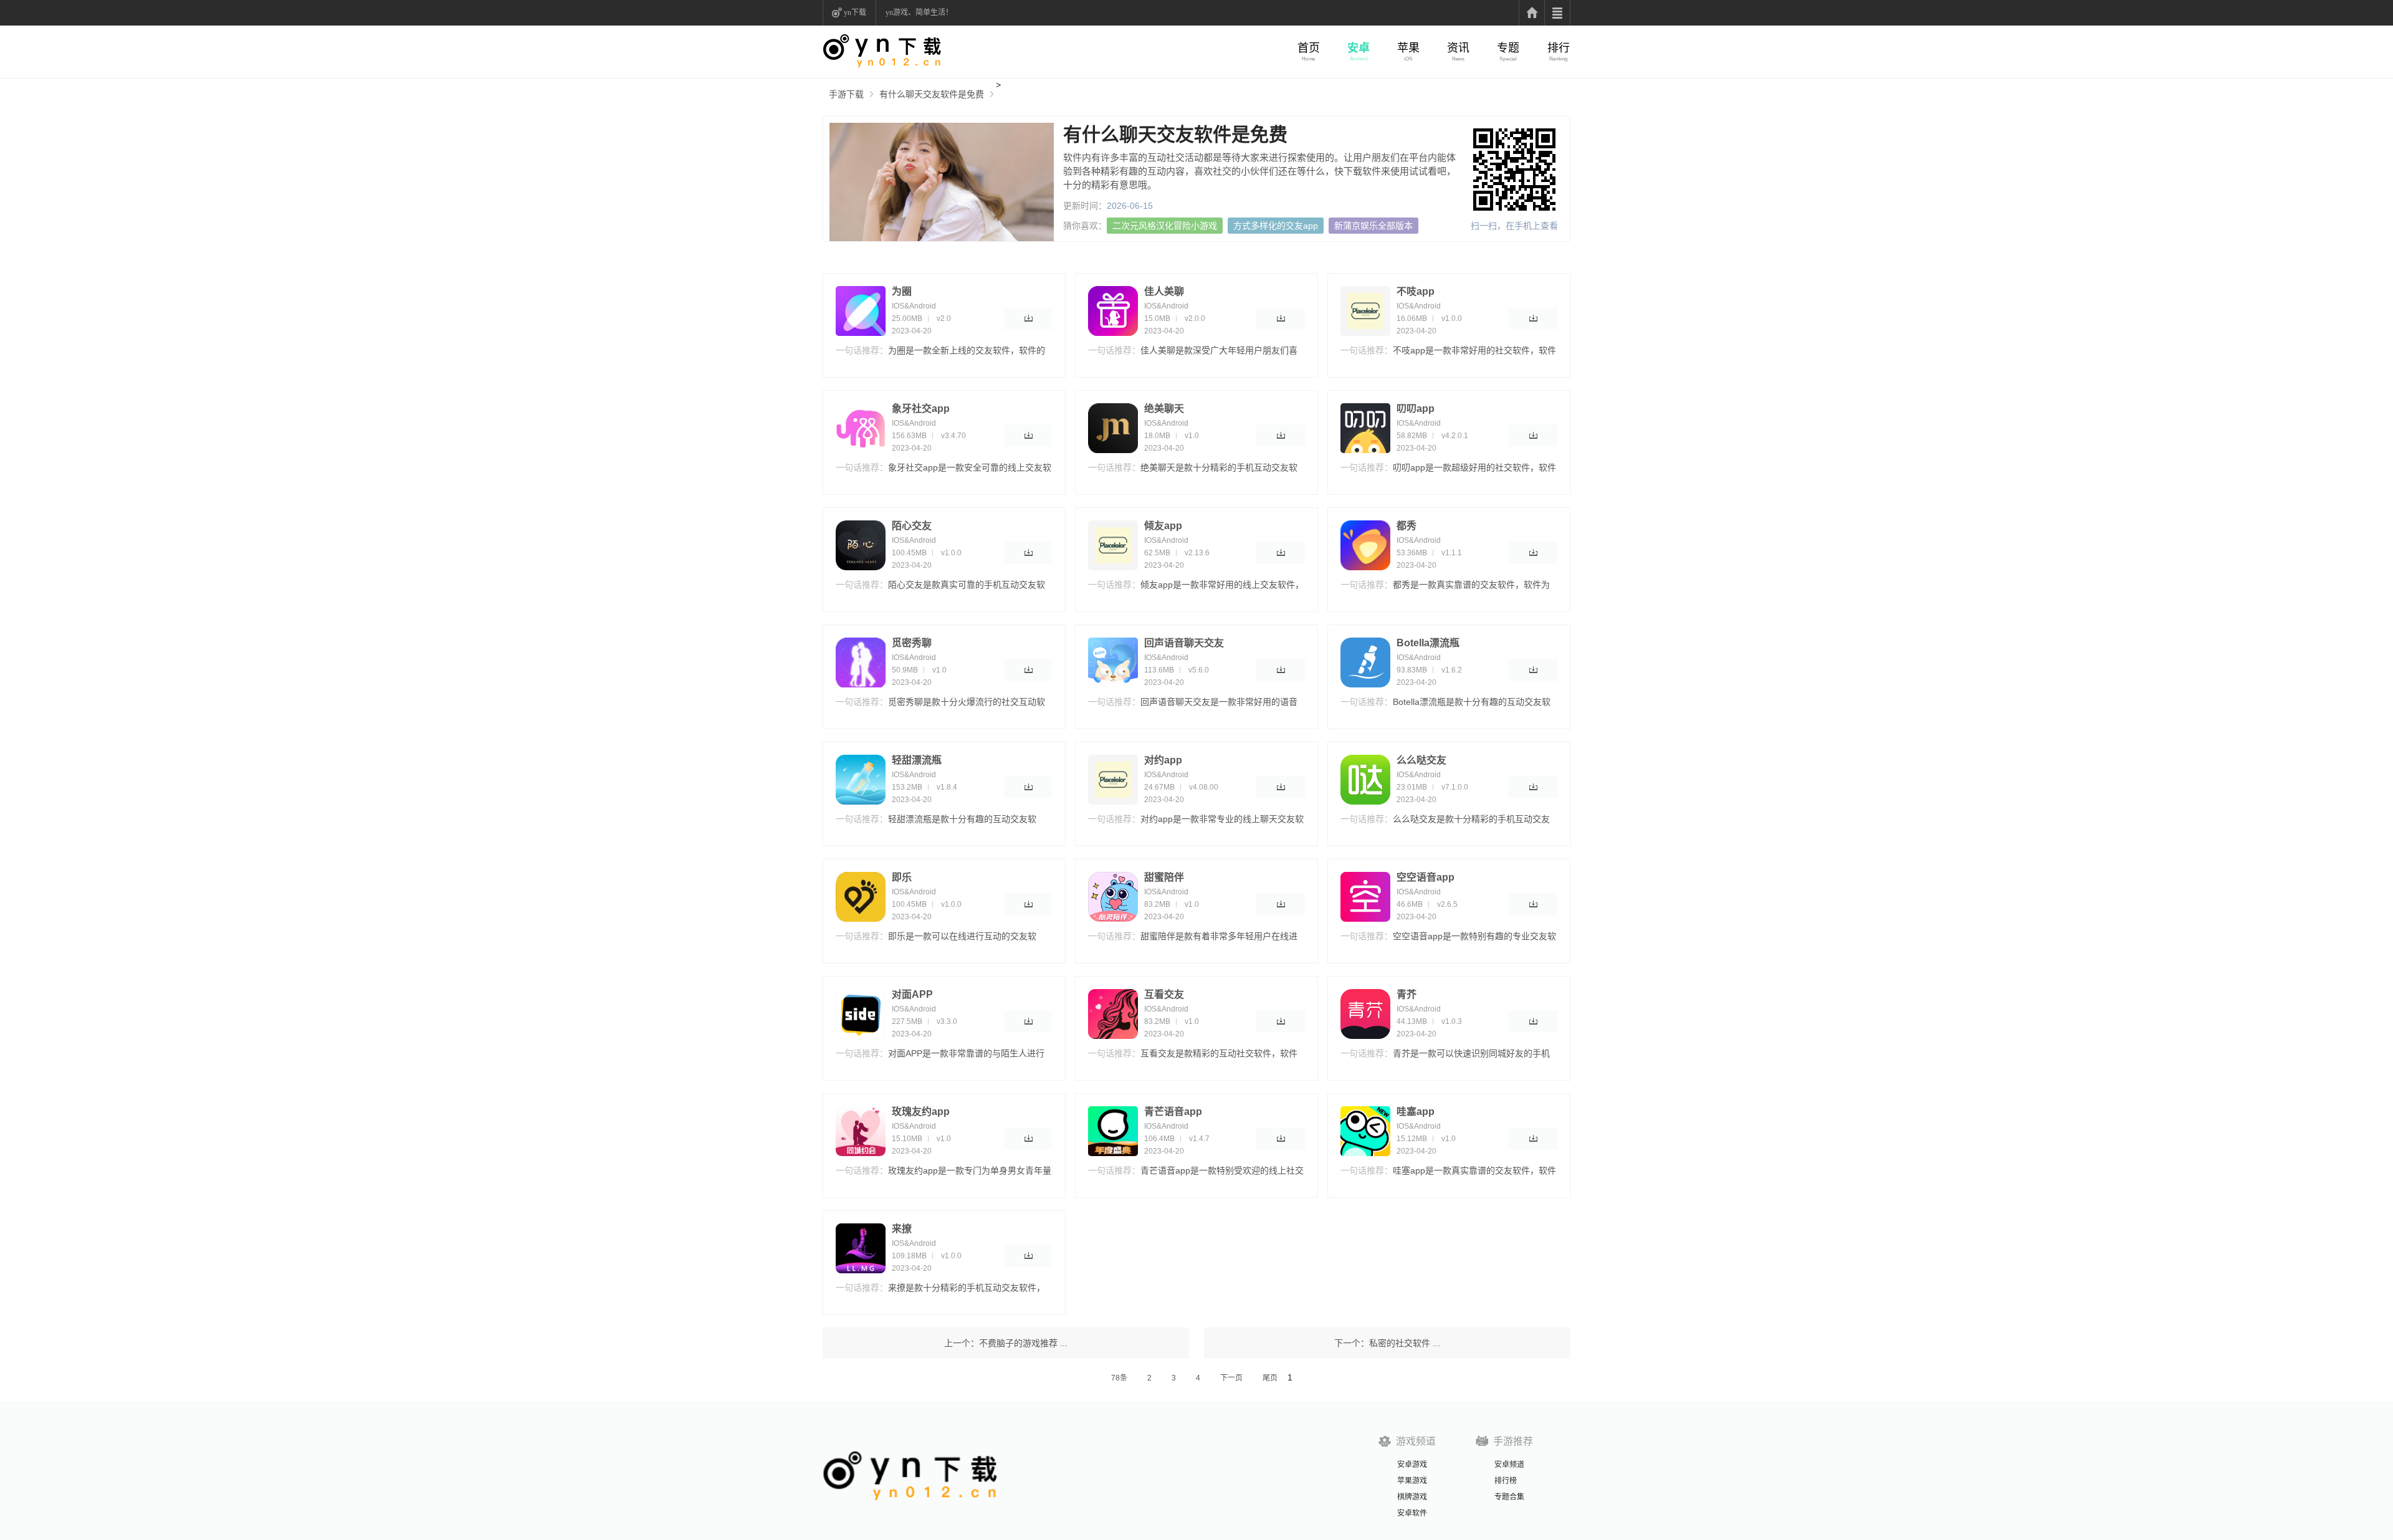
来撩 (902, 1229)
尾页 (1270, 1378)
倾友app (1163, 526)
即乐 (902, 877)
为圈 (902, 291)
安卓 (1359, 48)
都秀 (1407, 526)
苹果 (1408, 48)
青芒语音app (1173, 1112)
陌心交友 (912, 526)
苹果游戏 (1412, 1481)
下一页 (1231, 1378)
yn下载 (855, 12)
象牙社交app (921, 409)
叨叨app (1416, 409)
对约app (1163, 760)
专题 (1508, 48)
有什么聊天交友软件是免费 (932, 94)
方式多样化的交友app (1276, 226)
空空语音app (1426, 877)
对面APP (912, 994)
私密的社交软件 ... (1405, 1343)
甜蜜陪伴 (1164, 877)
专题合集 (1509, 1497)
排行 (1559, 48)
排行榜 (1506, 1481)
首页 (1309, 48)
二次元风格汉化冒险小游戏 (1165, 226)
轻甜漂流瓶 (917, 760)
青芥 (1407, 994)
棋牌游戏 (1412, 1497)
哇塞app (1416, 1112)
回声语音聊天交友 (1184, 643)
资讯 (1458, 48)
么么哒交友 (1421, 760)
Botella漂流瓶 (1428, 643)
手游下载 (846, 94)
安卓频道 (1509, 1465)
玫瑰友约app (921, 1112)
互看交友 (1164, 994)
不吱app (1416, 291)
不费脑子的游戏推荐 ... (1023, 1343)
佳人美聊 (1164, 291)
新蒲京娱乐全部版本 (1373, 226)
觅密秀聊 (912, 643)
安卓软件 (1412, 1513)
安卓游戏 (1412, 1465)
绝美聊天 (1164, 409)
